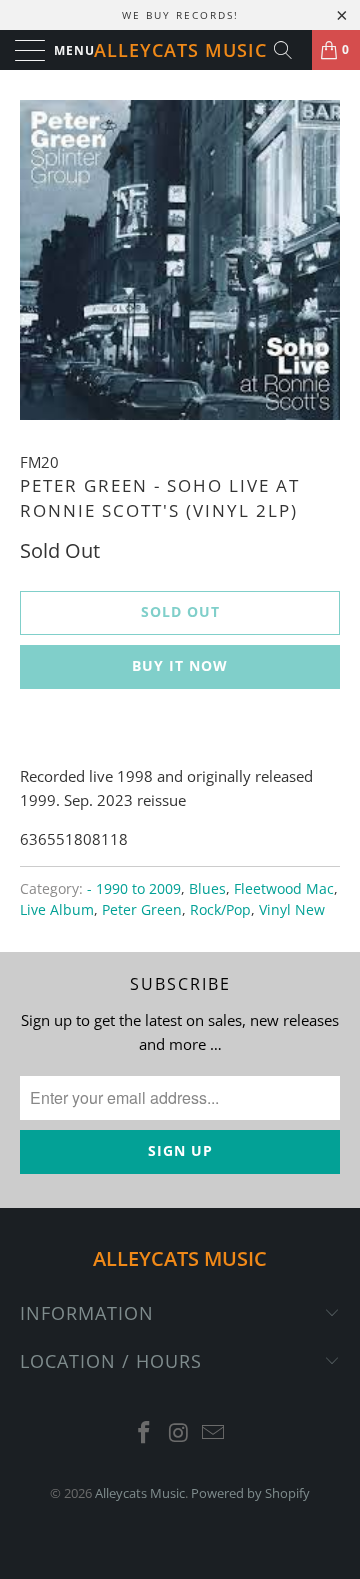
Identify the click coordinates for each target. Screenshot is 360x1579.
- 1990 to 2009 (134, 889)
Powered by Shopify (250, 1493)
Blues (207, 889)
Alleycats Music (180, 50)
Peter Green (142, 910)
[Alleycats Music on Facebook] (144, 1433)
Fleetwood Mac (284, 889)
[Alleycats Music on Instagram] (179, 1433)
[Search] (290, 50)
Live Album (57, 910)
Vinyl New (292, 910)
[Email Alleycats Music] (214, 1433)
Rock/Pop (220, 910)
